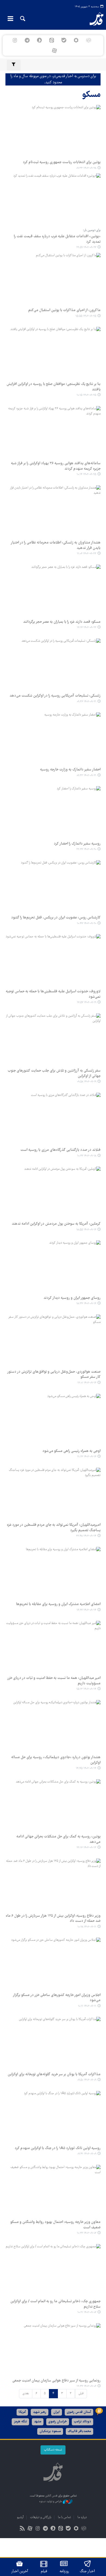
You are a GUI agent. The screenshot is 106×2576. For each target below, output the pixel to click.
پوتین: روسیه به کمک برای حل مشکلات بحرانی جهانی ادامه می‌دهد (58, 1839)
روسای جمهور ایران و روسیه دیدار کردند (72, 1298)
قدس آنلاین (93, 19)
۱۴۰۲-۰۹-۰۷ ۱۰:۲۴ (87, 2233)
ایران (57, 2412)
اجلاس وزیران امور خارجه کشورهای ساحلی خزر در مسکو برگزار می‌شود (57, 1998)
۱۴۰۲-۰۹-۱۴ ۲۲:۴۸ (86, 1536)
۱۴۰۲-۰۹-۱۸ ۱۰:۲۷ (87, 1156)
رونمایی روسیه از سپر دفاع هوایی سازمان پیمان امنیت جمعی (56, 2381)
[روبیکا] (88, 40)
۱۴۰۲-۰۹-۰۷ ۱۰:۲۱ (87, 2312)
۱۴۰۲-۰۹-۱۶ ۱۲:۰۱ (87, 1383)
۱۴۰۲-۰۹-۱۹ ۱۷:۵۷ (87, 1002)
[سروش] (39, 40)
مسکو (91, 95)
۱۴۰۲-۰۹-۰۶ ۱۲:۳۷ (86, 2386)
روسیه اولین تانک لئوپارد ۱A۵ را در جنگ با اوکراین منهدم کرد (58, 2148)
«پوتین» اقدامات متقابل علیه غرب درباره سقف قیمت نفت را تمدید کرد (57, 239)
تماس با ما (64, 2517)
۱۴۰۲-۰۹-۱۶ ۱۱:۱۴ (87, 1457)
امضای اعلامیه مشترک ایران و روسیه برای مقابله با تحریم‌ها (58, 1604)
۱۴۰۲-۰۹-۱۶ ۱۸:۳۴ (86, 1304)
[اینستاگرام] (15, 40)
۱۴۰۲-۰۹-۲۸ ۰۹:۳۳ (86, 168)
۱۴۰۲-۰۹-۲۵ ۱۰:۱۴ (86, 474)
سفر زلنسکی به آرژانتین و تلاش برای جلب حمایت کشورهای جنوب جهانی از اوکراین (54, 1073)
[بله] (64, 40)
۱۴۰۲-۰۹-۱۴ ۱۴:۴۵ (86, 1768)
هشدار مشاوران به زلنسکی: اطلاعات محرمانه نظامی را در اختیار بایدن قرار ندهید (56, 545)
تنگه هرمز (20, 2422)
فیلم (44, 2571)
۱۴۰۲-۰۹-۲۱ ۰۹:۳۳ (86, 775)
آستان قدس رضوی (79, 2412)
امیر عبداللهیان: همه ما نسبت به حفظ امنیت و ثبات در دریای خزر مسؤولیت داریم (54, 1681)
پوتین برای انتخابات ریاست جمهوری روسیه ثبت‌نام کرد (62, 162)
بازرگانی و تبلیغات (41, 2517)
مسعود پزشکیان (50, 2431)
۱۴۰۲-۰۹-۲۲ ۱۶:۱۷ (87, 627)
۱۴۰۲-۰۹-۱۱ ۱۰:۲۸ (87, 1927)
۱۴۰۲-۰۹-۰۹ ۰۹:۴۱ (87, 2154)
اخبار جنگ (87, 2571)
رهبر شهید (40, 2412)
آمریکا (22, 2412)
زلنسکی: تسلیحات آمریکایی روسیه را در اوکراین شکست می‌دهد (55, 696)
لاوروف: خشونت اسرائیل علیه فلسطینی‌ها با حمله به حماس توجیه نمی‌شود (53, 994)
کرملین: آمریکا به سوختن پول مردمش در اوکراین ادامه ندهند (56, 1224)
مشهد (38, 2422)
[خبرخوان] (22, 2529)
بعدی (26, 2394)
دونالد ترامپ (82, 2422)
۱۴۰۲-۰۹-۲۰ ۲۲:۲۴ (86, 849)
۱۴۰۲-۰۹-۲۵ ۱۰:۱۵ (86, 395)
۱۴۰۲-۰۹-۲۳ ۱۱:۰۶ (87, 554)
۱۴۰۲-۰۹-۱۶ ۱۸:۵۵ (86, 1230)
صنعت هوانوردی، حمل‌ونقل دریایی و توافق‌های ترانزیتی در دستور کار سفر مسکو (54, 1375)
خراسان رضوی (58, 2422)
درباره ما (82, 2517)
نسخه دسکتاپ (53, 2450)
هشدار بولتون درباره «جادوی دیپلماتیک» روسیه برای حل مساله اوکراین (56, 1760)
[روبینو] (76, 40)
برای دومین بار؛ (92, 230)
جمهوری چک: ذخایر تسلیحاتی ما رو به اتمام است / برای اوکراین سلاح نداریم (55, 2304)
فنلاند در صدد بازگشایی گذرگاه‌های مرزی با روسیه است (60, 1150)
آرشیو (20, 2517)
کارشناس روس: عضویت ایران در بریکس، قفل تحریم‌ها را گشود (56, 918)
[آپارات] (54, 51)
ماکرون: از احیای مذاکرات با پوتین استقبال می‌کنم (64, 310)
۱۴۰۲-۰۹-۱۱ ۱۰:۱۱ (87, 2006)
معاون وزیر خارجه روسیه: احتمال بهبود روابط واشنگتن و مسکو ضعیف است (55, 2225)
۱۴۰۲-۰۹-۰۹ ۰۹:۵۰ (87, 2080)
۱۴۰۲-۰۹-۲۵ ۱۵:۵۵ (86, 316)
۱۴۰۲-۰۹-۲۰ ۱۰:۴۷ (87, 923)
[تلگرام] (27, 40)
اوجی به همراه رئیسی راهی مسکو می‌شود (71, 1451)
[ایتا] (52, 40)
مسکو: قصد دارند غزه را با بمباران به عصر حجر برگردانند (62, 622)
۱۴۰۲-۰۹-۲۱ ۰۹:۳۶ (87, 702)
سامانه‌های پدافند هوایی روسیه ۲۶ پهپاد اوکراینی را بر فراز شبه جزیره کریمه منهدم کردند (56, 466)
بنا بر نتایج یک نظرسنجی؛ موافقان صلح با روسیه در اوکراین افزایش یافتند (54, 387)
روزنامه (64, 2571)
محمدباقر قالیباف (79, 2431)
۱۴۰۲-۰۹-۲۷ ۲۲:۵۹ (86, 247)
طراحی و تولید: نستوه (51, 2502)
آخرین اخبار (20, 2571)
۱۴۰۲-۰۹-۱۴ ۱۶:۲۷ (86, 1610)
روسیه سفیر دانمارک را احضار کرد (77, 844)
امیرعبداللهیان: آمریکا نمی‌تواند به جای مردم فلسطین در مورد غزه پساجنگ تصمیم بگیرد (54, 1528)
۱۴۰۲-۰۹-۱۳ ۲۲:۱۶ (86, 1848)
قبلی (81, 2394)
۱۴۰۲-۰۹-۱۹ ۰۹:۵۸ (87, 1082)
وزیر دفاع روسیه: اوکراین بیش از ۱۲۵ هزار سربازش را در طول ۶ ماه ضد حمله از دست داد (53, 1919)
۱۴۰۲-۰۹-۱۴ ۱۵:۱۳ (86, 1689)
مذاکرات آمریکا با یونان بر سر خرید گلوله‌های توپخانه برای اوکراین (54, 2074)
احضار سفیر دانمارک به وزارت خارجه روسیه (70, 770)
